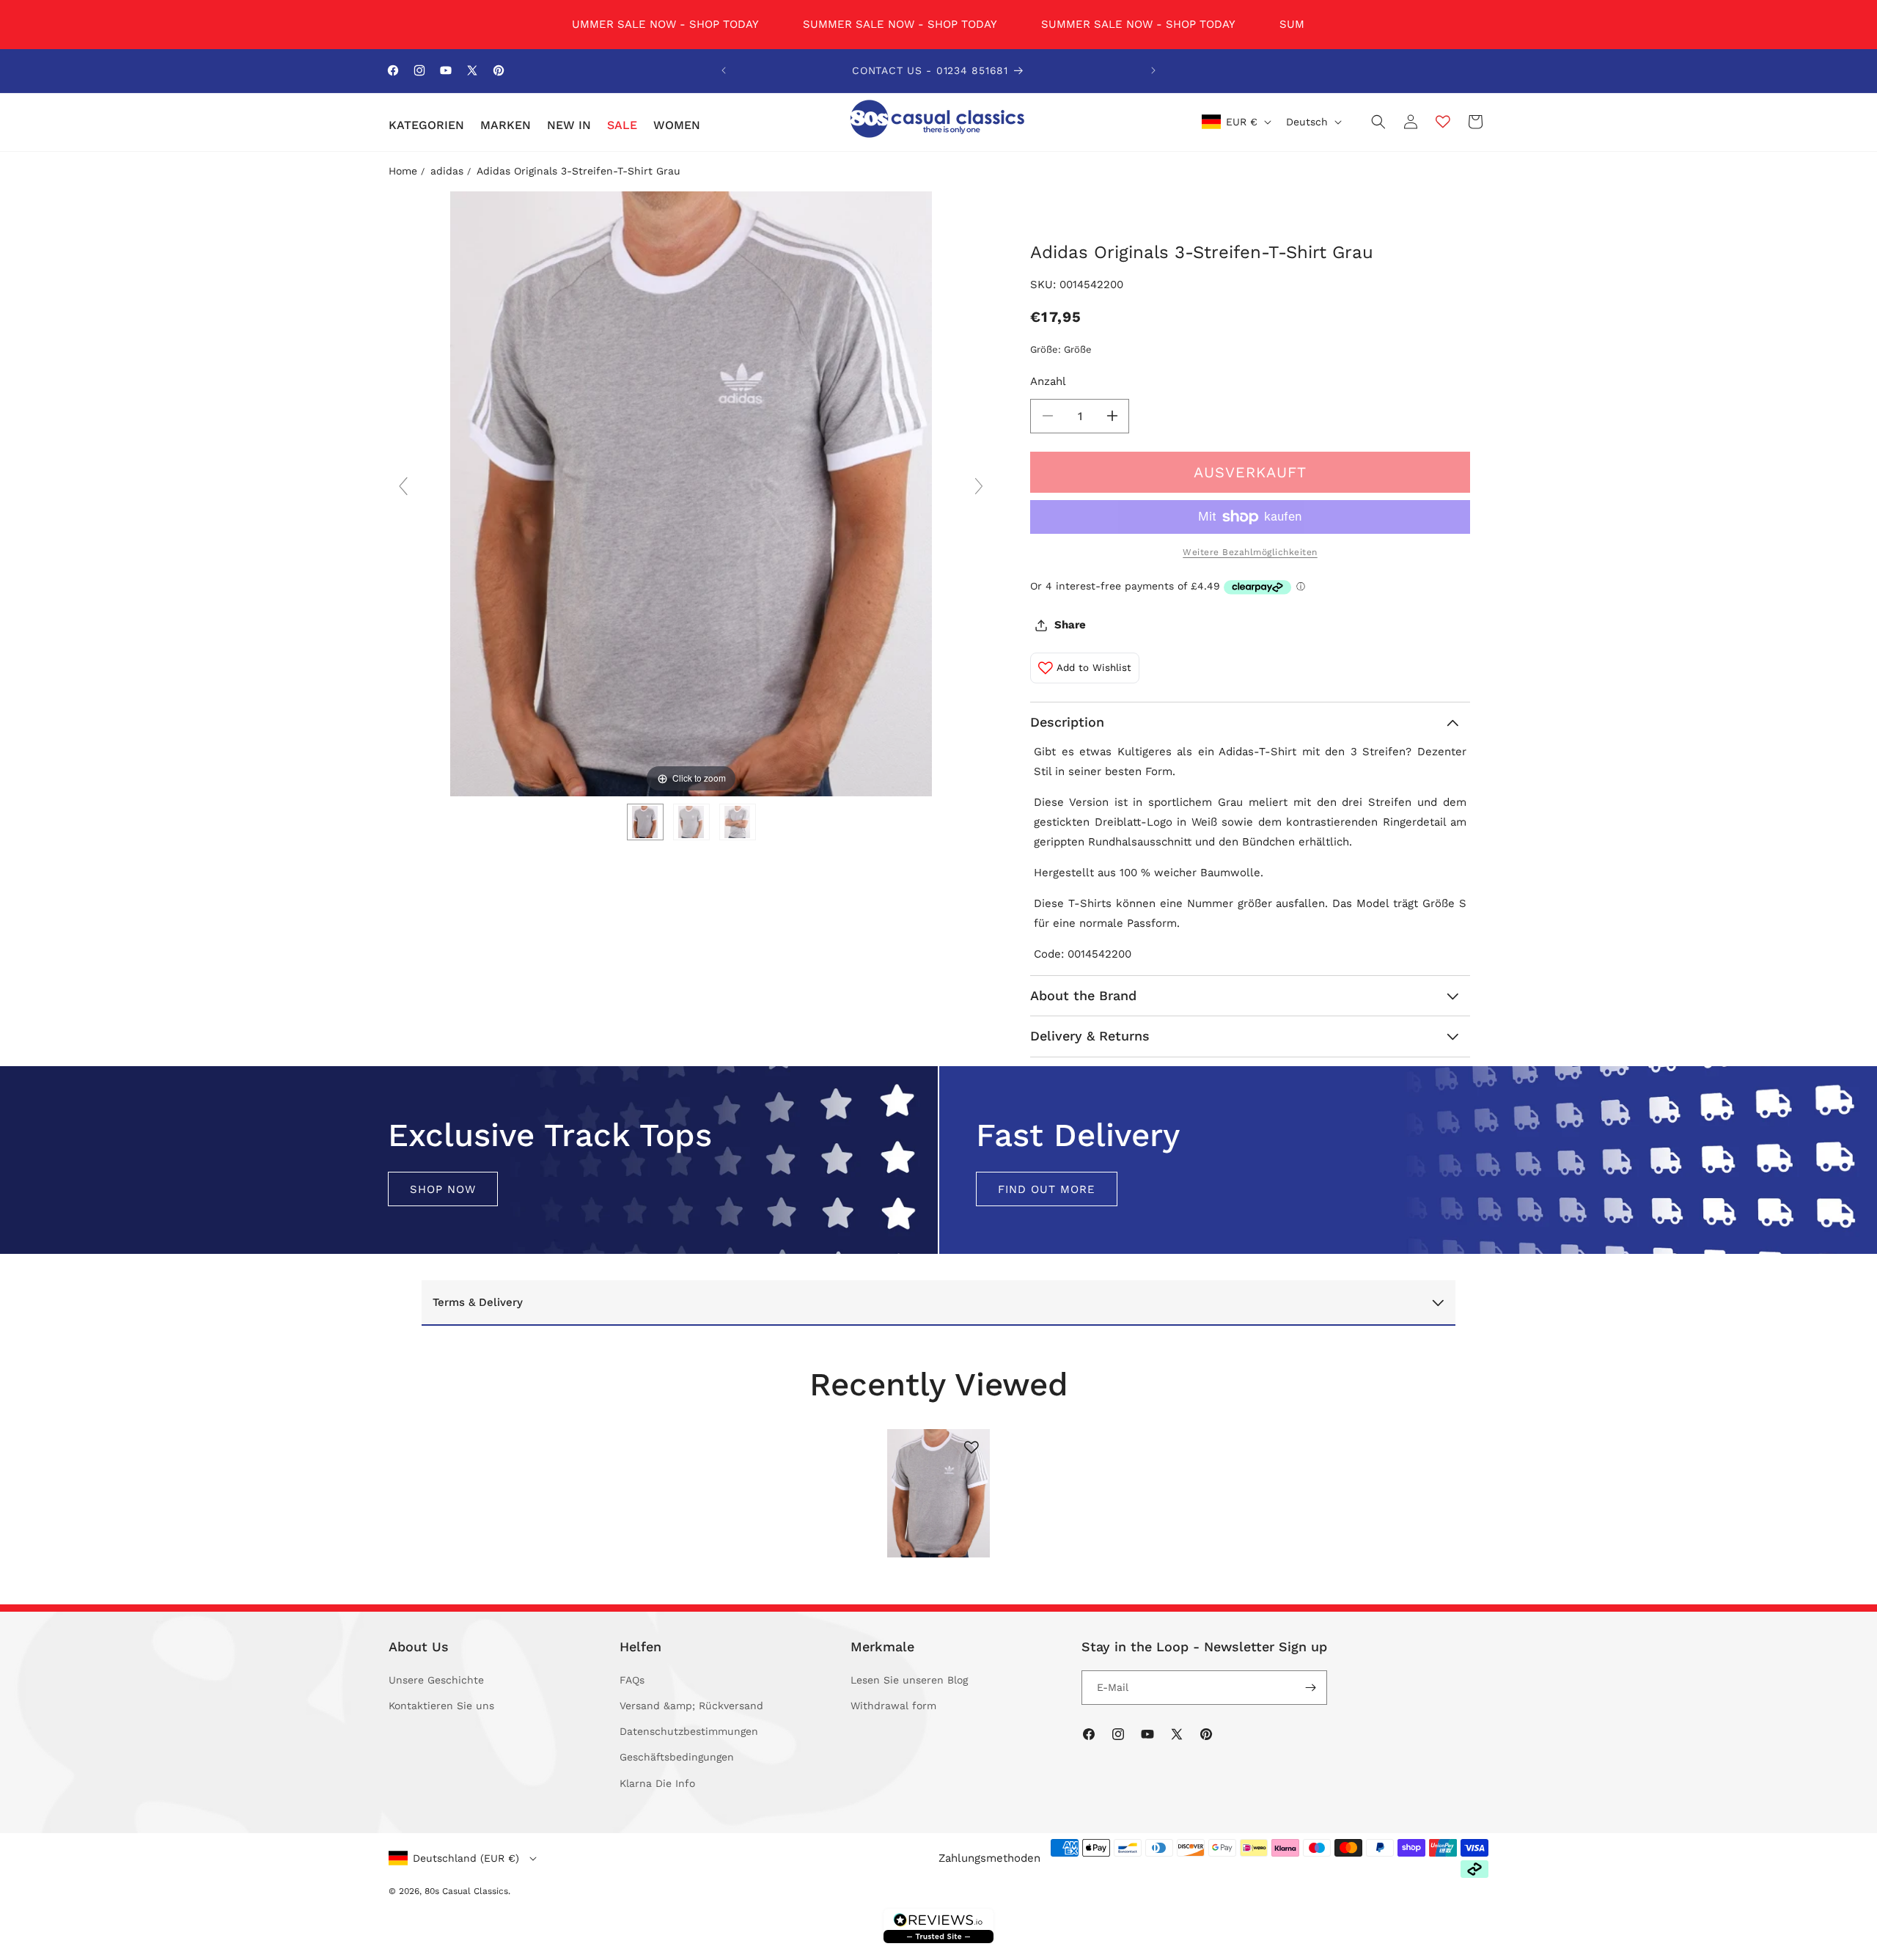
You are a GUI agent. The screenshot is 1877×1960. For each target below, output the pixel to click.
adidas (447, 171)
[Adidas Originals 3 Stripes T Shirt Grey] (645, 822)
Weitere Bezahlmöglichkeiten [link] (1250, 552)
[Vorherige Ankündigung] (724, 70)
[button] (426, 126)
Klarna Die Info (657, 1783)
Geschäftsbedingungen (677, 1757)
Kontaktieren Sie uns (441, 1706)
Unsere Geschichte (436, 1680)
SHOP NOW (443, 1189)
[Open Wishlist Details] (1443, 122)
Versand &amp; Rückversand (691, 1706)
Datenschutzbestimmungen (689, 1731)
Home (403, 171)
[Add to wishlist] (971, 1447)
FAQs (632, 1680)
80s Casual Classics (466, 1891)
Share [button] (1070, 625)
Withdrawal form (893, 1706)
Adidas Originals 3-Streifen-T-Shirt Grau (578, 171)
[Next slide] (979, 486)
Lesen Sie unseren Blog (909, 1680)
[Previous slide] (403, 486)
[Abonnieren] (1310, 1688)
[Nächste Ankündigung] (1153, 70)
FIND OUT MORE (1047, 1189)
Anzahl (1048, 381)
